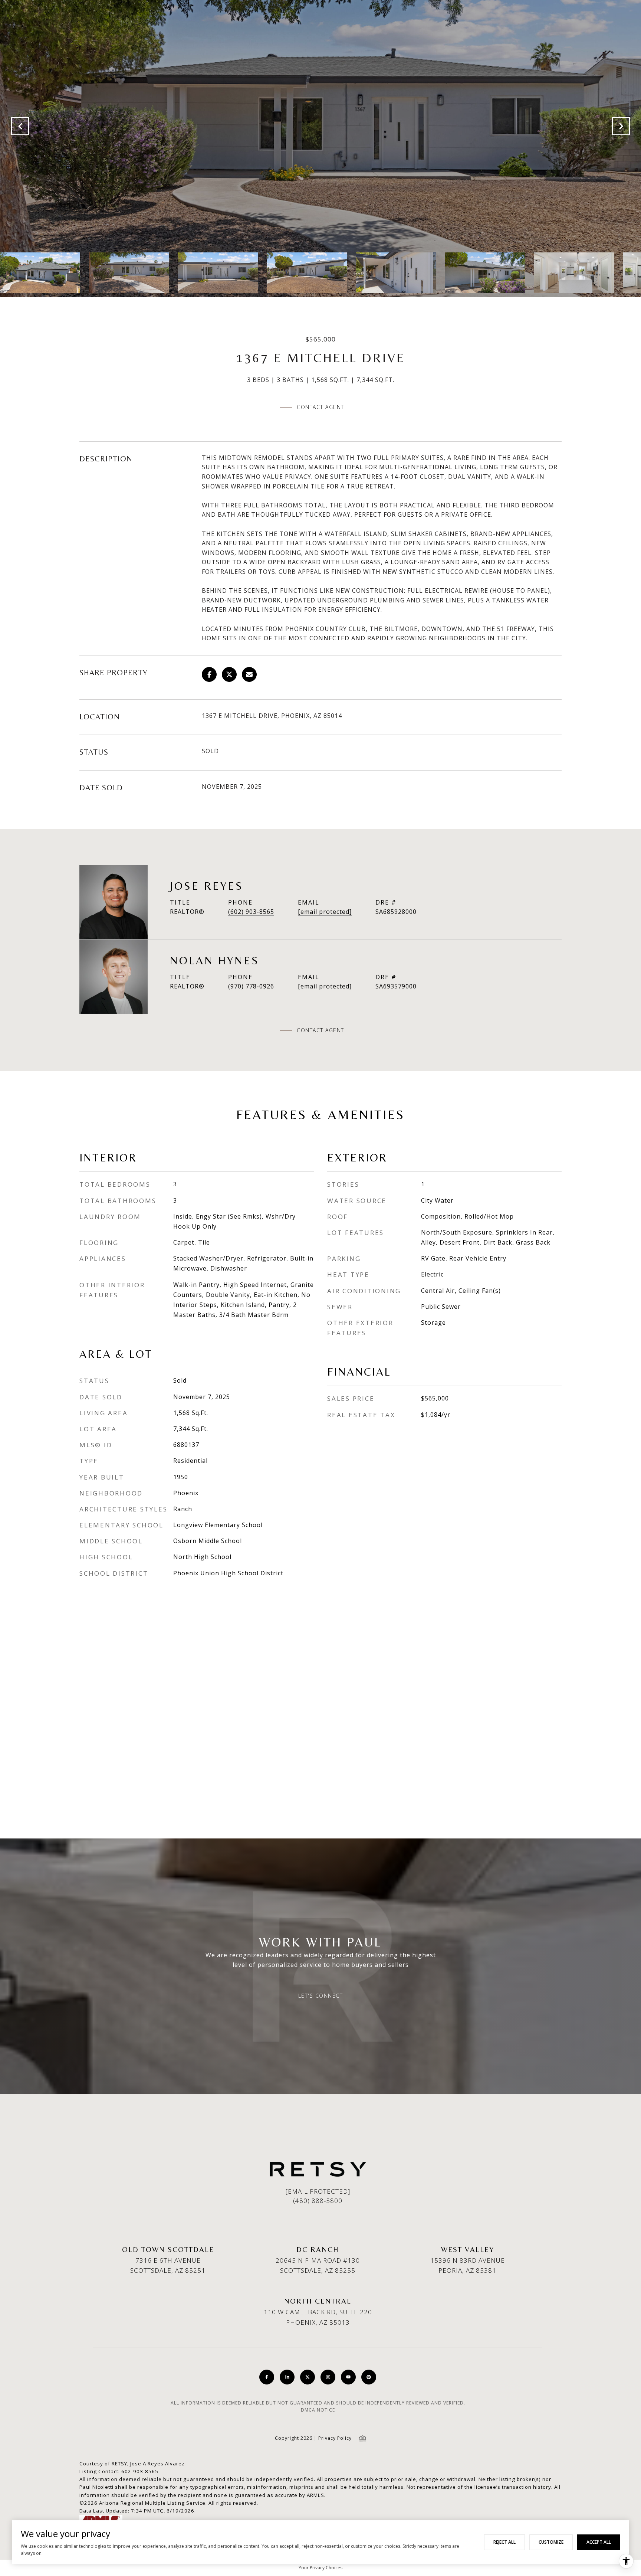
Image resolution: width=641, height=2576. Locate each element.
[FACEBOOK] (267, 2377)
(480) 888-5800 (318, 2201)
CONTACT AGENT (320, 1030)
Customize (551, 2542)
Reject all (504, 2542)
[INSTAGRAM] (328, 2377)
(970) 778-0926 (251, 986)
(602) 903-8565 (251, 912)
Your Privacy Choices (320, 2568)
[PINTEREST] (369, 2377)
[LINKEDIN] (287, 2377)
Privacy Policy (335, 2438)
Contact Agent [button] (320, 407)
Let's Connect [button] (321, 1996)
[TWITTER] (308, 2377)
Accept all (599, 2542)
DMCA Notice (318, 2410)
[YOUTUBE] (348, 2377)
